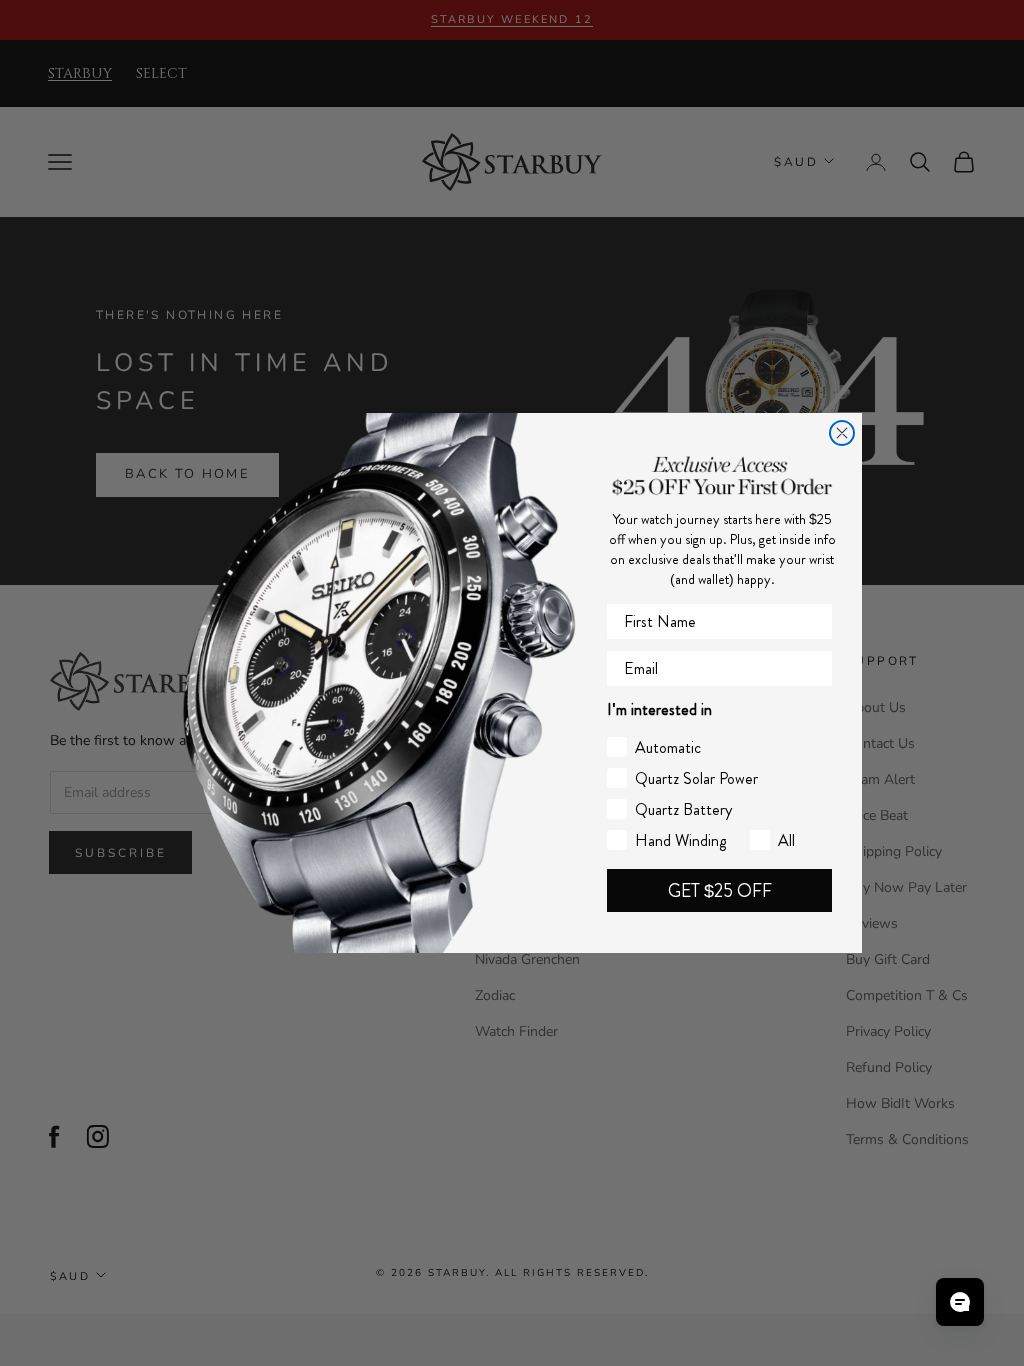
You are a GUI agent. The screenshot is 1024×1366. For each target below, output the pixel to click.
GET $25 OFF (720, 891)
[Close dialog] (842, 433)
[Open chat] (960, 1302)
